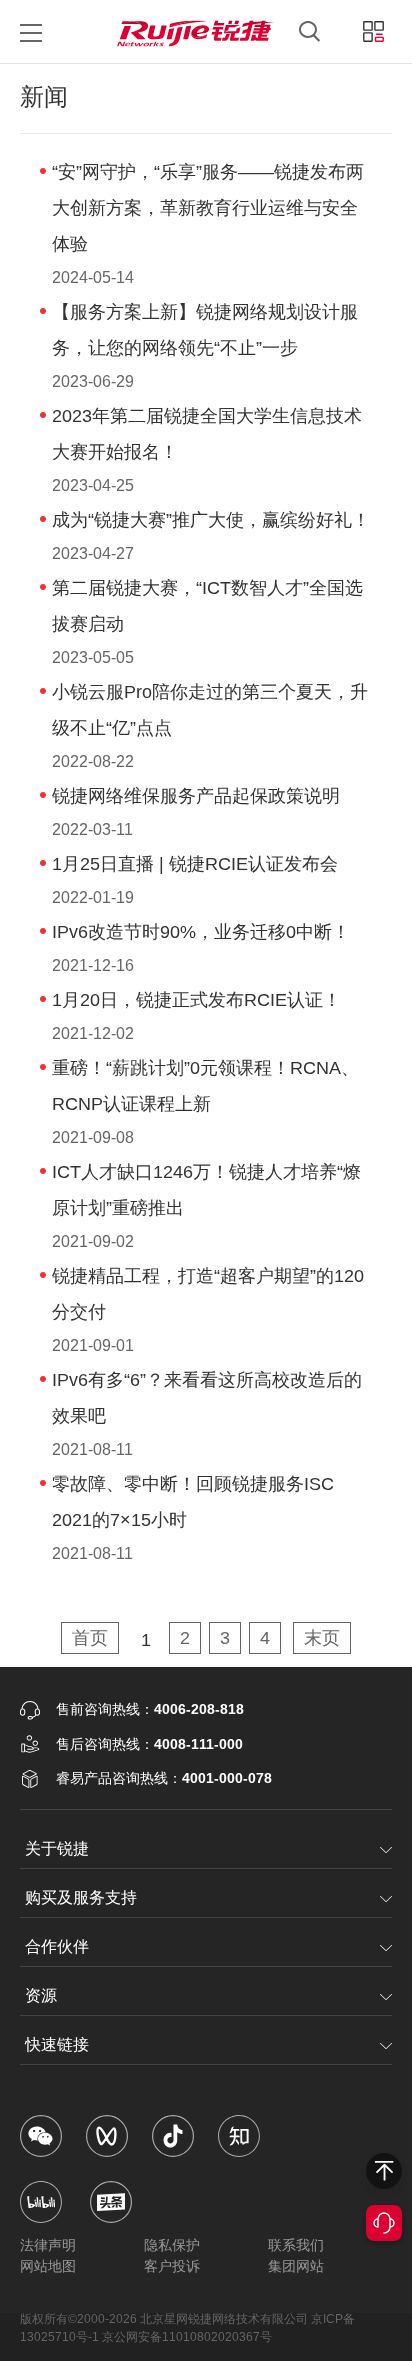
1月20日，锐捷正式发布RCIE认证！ (196, 1000)
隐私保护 (172, 2245)
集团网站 (296, 2266)
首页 (90, 1638)
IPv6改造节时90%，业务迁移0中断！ (201, 932)
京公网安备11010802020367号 (187, 2337)
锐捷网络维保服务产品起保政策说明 (196, 796)
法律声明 (48, 2245)
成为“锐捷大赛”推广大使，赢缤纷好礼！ (211, 520)
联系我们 (296, 2245)
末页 (322, 1638)
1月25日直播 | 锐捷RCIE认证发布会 (195, 864)
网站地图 (48, 2266)
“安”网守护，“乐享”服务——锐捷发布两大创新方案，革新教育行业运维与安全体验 (208, 208)
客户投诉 (172, 2266)
